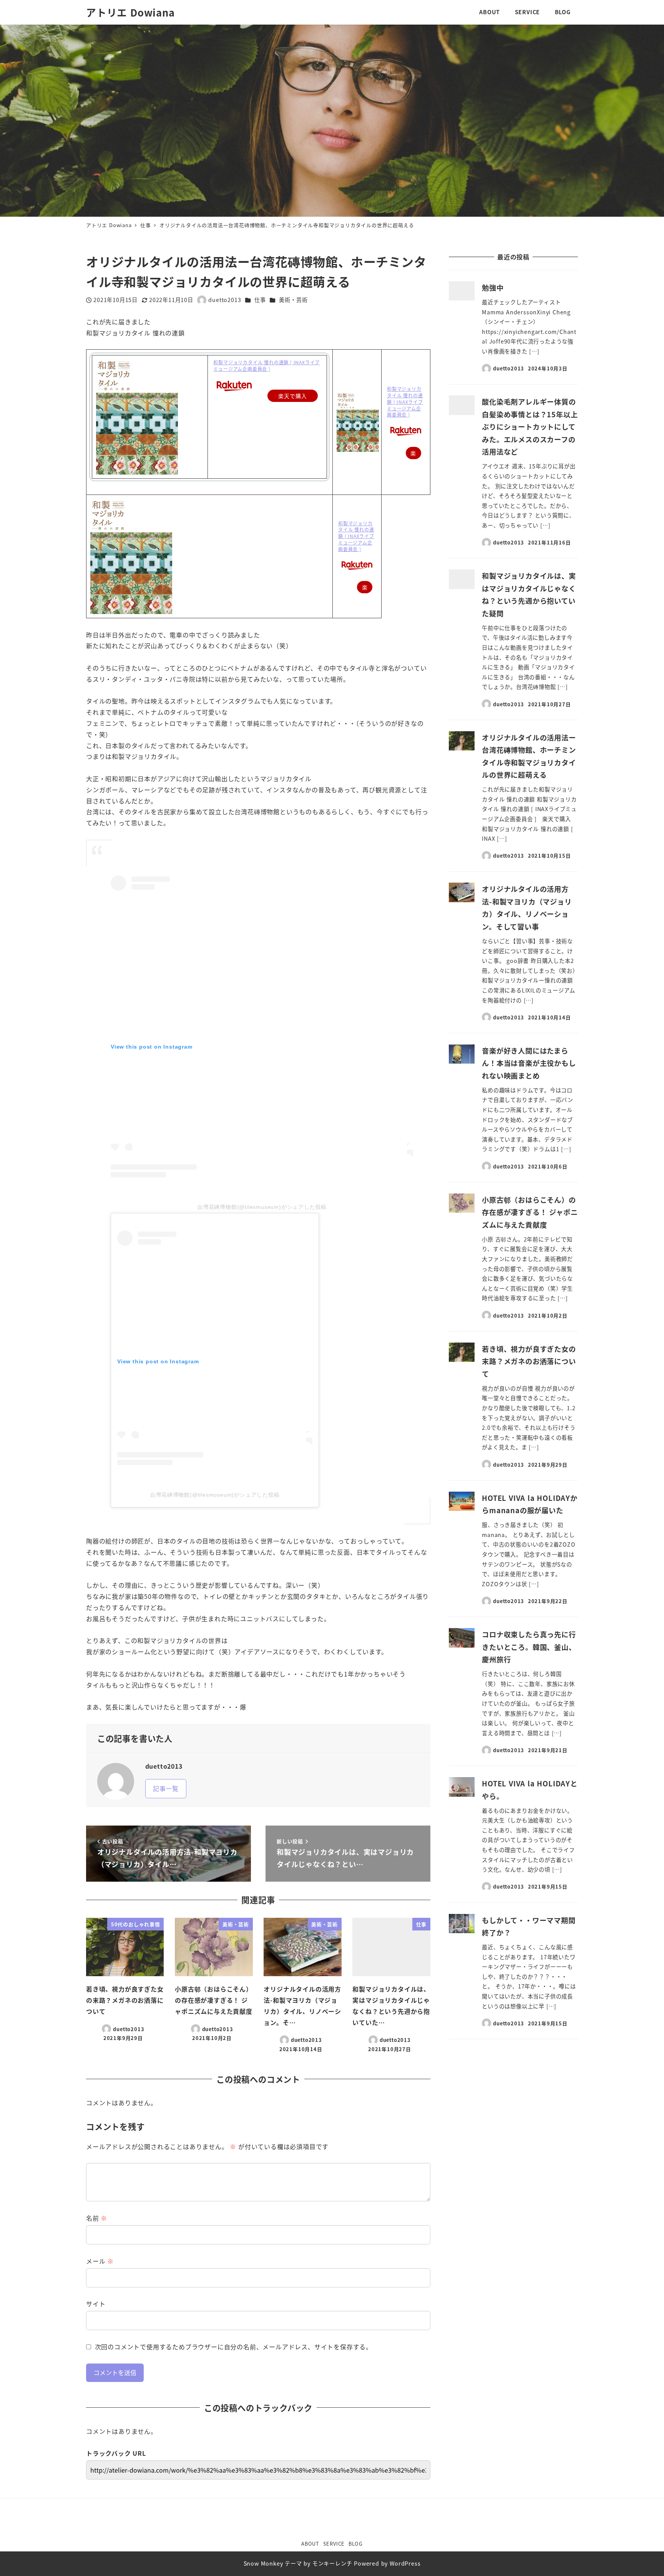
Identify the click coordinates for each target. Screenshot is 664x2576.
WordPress (405, 2563)
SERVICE (334, 2544)
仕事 (260, 300)
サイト (96, 2304)
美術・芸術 (293, 300)
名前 (97, 2218)
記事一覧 (166, 1788)
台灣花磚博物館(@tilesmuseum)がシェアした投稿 (262, 1207)
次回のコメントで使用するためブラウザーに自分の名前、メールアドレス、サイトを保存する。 (234, 2347)
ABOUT (310, 2544)
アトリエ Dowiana (130, 12)
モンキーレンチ (332, 2563)
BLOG (356, 2544)
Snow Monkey (263, 2563)
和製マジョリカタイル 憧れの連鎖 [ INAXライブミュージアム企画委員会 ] (266, 365)
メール (100, 2261)
